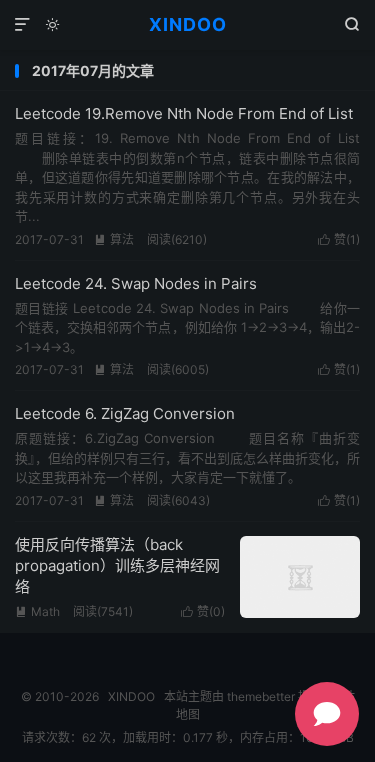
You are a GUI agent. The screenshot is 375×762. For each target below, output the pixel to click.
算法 (114, 239)
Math (37, 611)
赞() (339, 239)
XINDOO (188, 24)
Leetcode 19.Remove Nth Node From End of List (184, 113)
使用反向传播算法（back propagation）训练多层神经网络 (117, 565)
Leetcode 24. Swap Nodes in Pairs (136, 283)
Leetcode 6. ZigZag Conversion (125, 413)
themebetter (261, 696)
